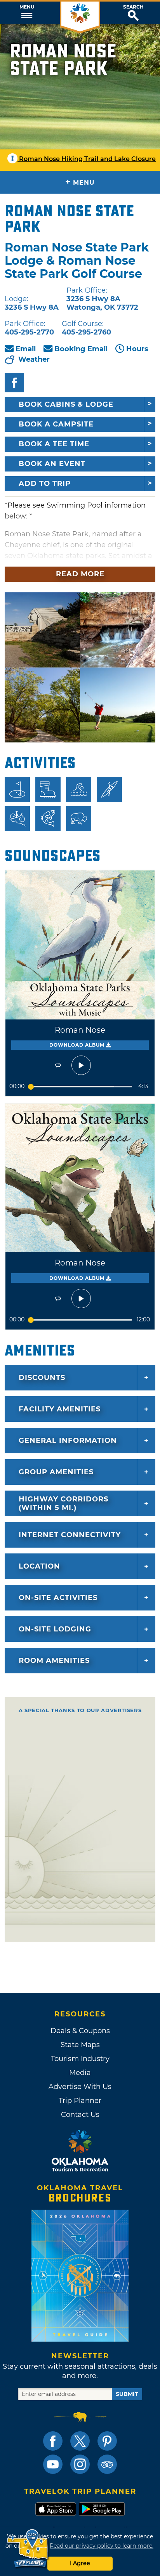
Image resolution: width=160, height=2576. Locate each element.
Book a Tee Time (54, 444)
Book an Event (52, 464)
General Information (68, 1441)
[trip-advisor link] (107, 2464)
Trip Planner (80, 2101)
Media (80, 2073)
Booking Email (81, 349)
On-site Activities (58, 1598)
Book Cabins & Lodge (66, 404)
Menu (27, 7)
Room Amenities (54, 1661)
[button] (27, 13)
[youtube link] (53, 2464)
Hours (137, 349)
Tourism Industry (80, 2059)
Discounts (42, 1378)
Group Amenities (56, 1472)
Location (39, 1566)
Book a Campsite (56, 424)
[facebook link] (53, 2441)
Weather (34, 359)
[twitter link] (80, 2441)
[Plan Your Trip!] (28, 2549)
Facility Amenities (60, 1409)
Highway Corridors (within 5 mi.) (63, 1503)
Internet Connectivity (70, 1535)
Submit (127, 2394)
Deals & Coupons (80, 2031)
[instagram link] (80, 2464)
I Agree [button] (80, 2563)
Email (26, 349)
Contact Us (80, 2115)
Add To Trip (45, 484)
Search (133, 7)
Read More (80, 574)
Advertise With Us (80, 2087)
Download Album (78, 1045)
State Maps (80, 2045)
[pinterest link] (107, 2441)
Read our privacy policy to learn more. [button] (102, 2546)
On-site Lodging (55, 1629)
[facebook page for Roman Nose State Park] (14, 383)
